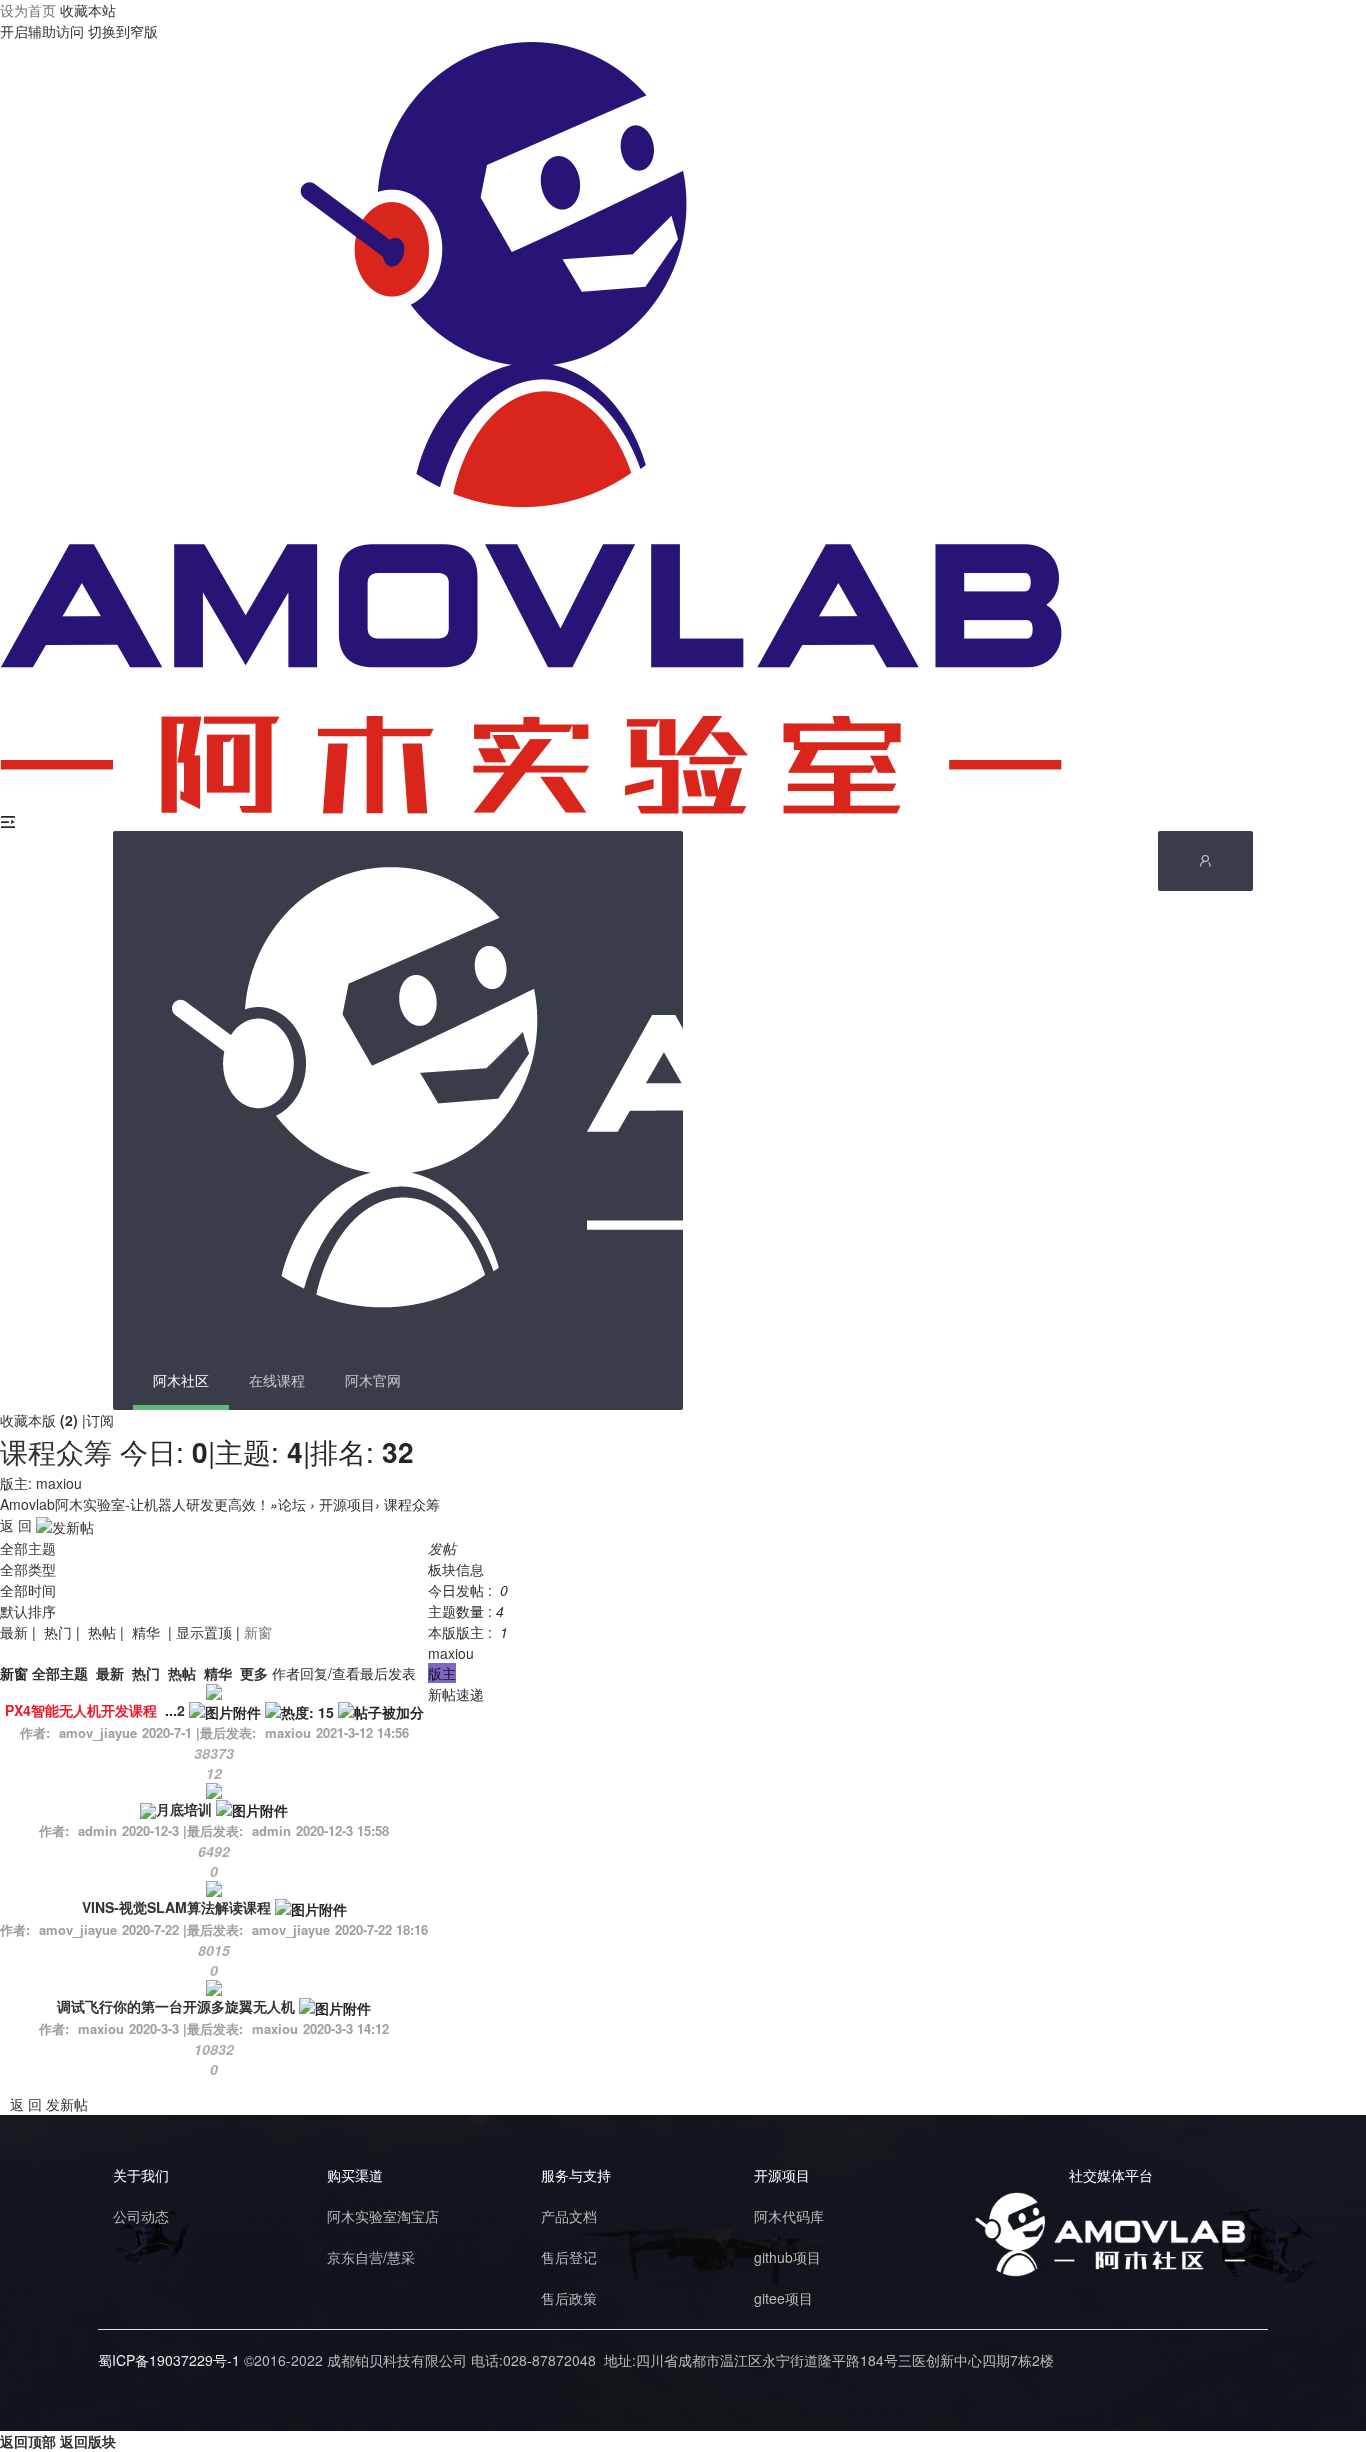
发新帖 (67, 2104)
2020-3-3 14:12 (346, 2028)
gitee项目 (783, 2298)
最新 (14, 1632)
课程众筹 (56, 1451)
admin (271, 1830)
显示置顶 (204, 1632)
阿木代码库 (789, 2216)
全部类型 (28, 1569)
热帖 (102, 1632)
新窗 (258, 1632)
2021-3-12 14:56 (362, 1732)
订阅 (100, 1420)
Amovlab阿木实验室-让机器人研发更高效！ (135, 1504)
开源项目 (347, 1504)
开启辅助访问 (42, 31)
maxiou (59, 1483)
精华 (146, 1632)
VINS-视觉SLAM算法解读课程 (176, 1907)
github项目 (787, 2257)
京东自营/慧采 (371, 2257)
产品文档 (569, 2216)
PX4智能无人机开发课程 (81, 1710)
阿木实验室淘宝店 (383, 2216)
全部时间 (28, 1590)
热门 (58, 1632)
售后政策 (569, 2298)
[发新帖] (65, 1525)
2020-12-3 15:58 (342, 1830)
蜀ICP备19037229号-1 (169, 2360)
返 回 (16, 1525)
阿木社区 (181, 1380)
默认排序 (28, 1611)
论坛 (292, 1504)
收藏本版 (39, 1420)
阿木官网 (373, 1380)
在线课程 (277, 1380)
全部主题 (28, 1548)
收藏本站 (88, 10)
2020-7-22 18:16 (381, 1929)
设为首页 (28, 10)
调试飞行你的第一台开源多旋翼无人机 (176, 2006)
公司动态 (141, 2216)
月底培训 (184, 1809)
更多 (254, 1673)
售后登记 (569, 2257)
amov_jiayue (291, 1929)
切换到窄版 (123, 31)
